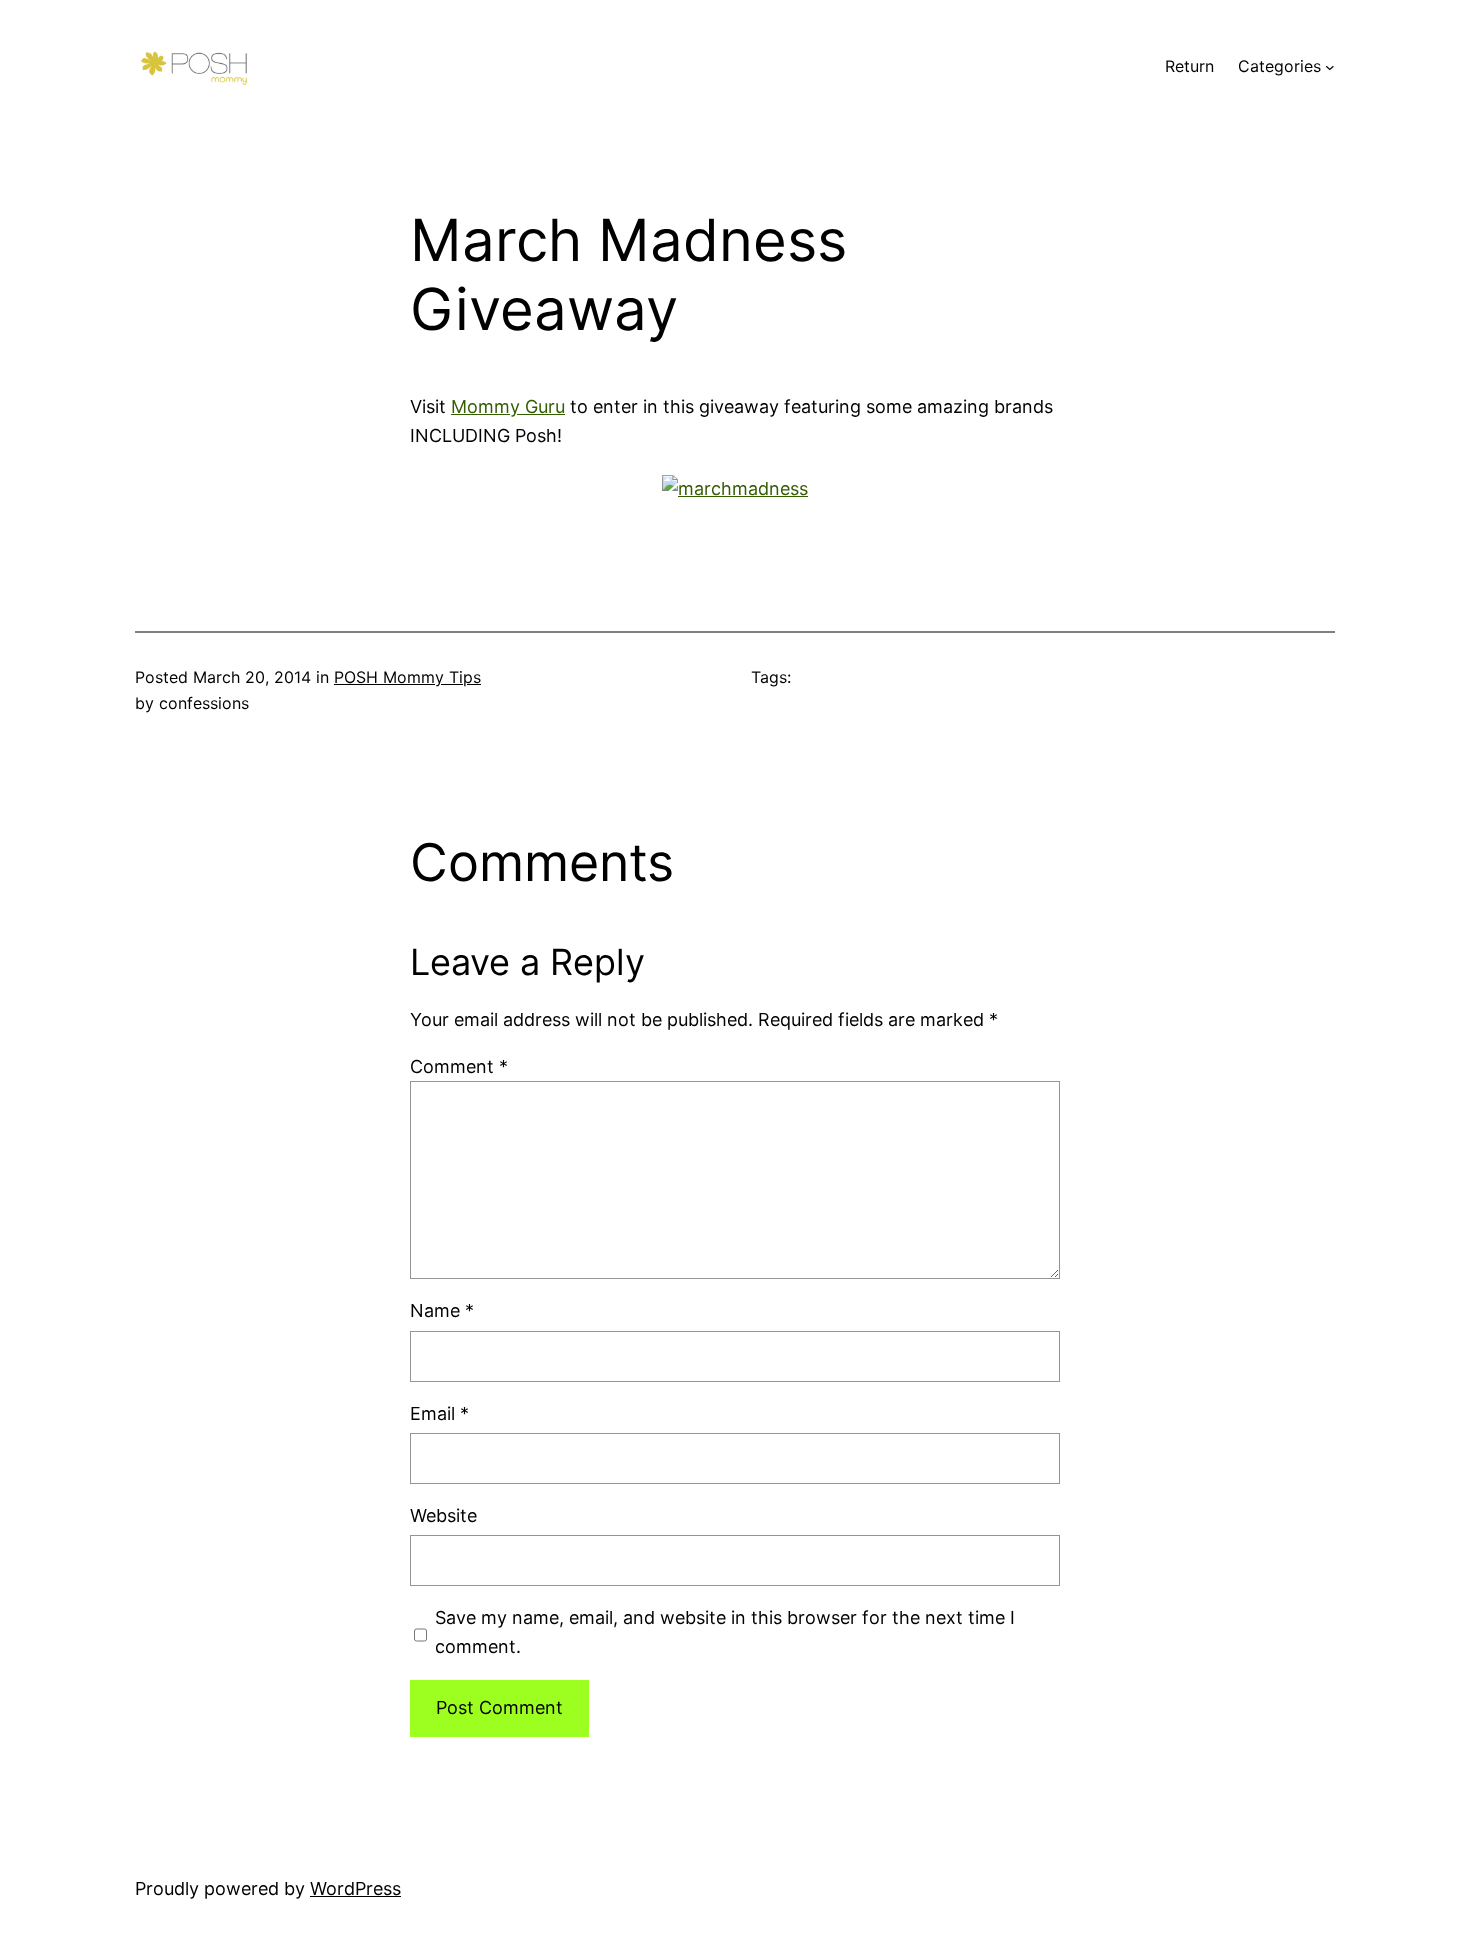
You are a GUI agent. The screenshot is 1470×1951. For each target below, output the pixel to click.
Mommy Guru (508, 406)
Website (443, 1515)
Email (439, 1413)
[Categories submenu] (1330, 67)
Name (442, 1310)
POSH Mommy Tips (407, 677)
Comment (459, 1066)
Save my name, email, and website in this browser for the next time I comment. (725, 1632)
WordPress (355, 1888)
